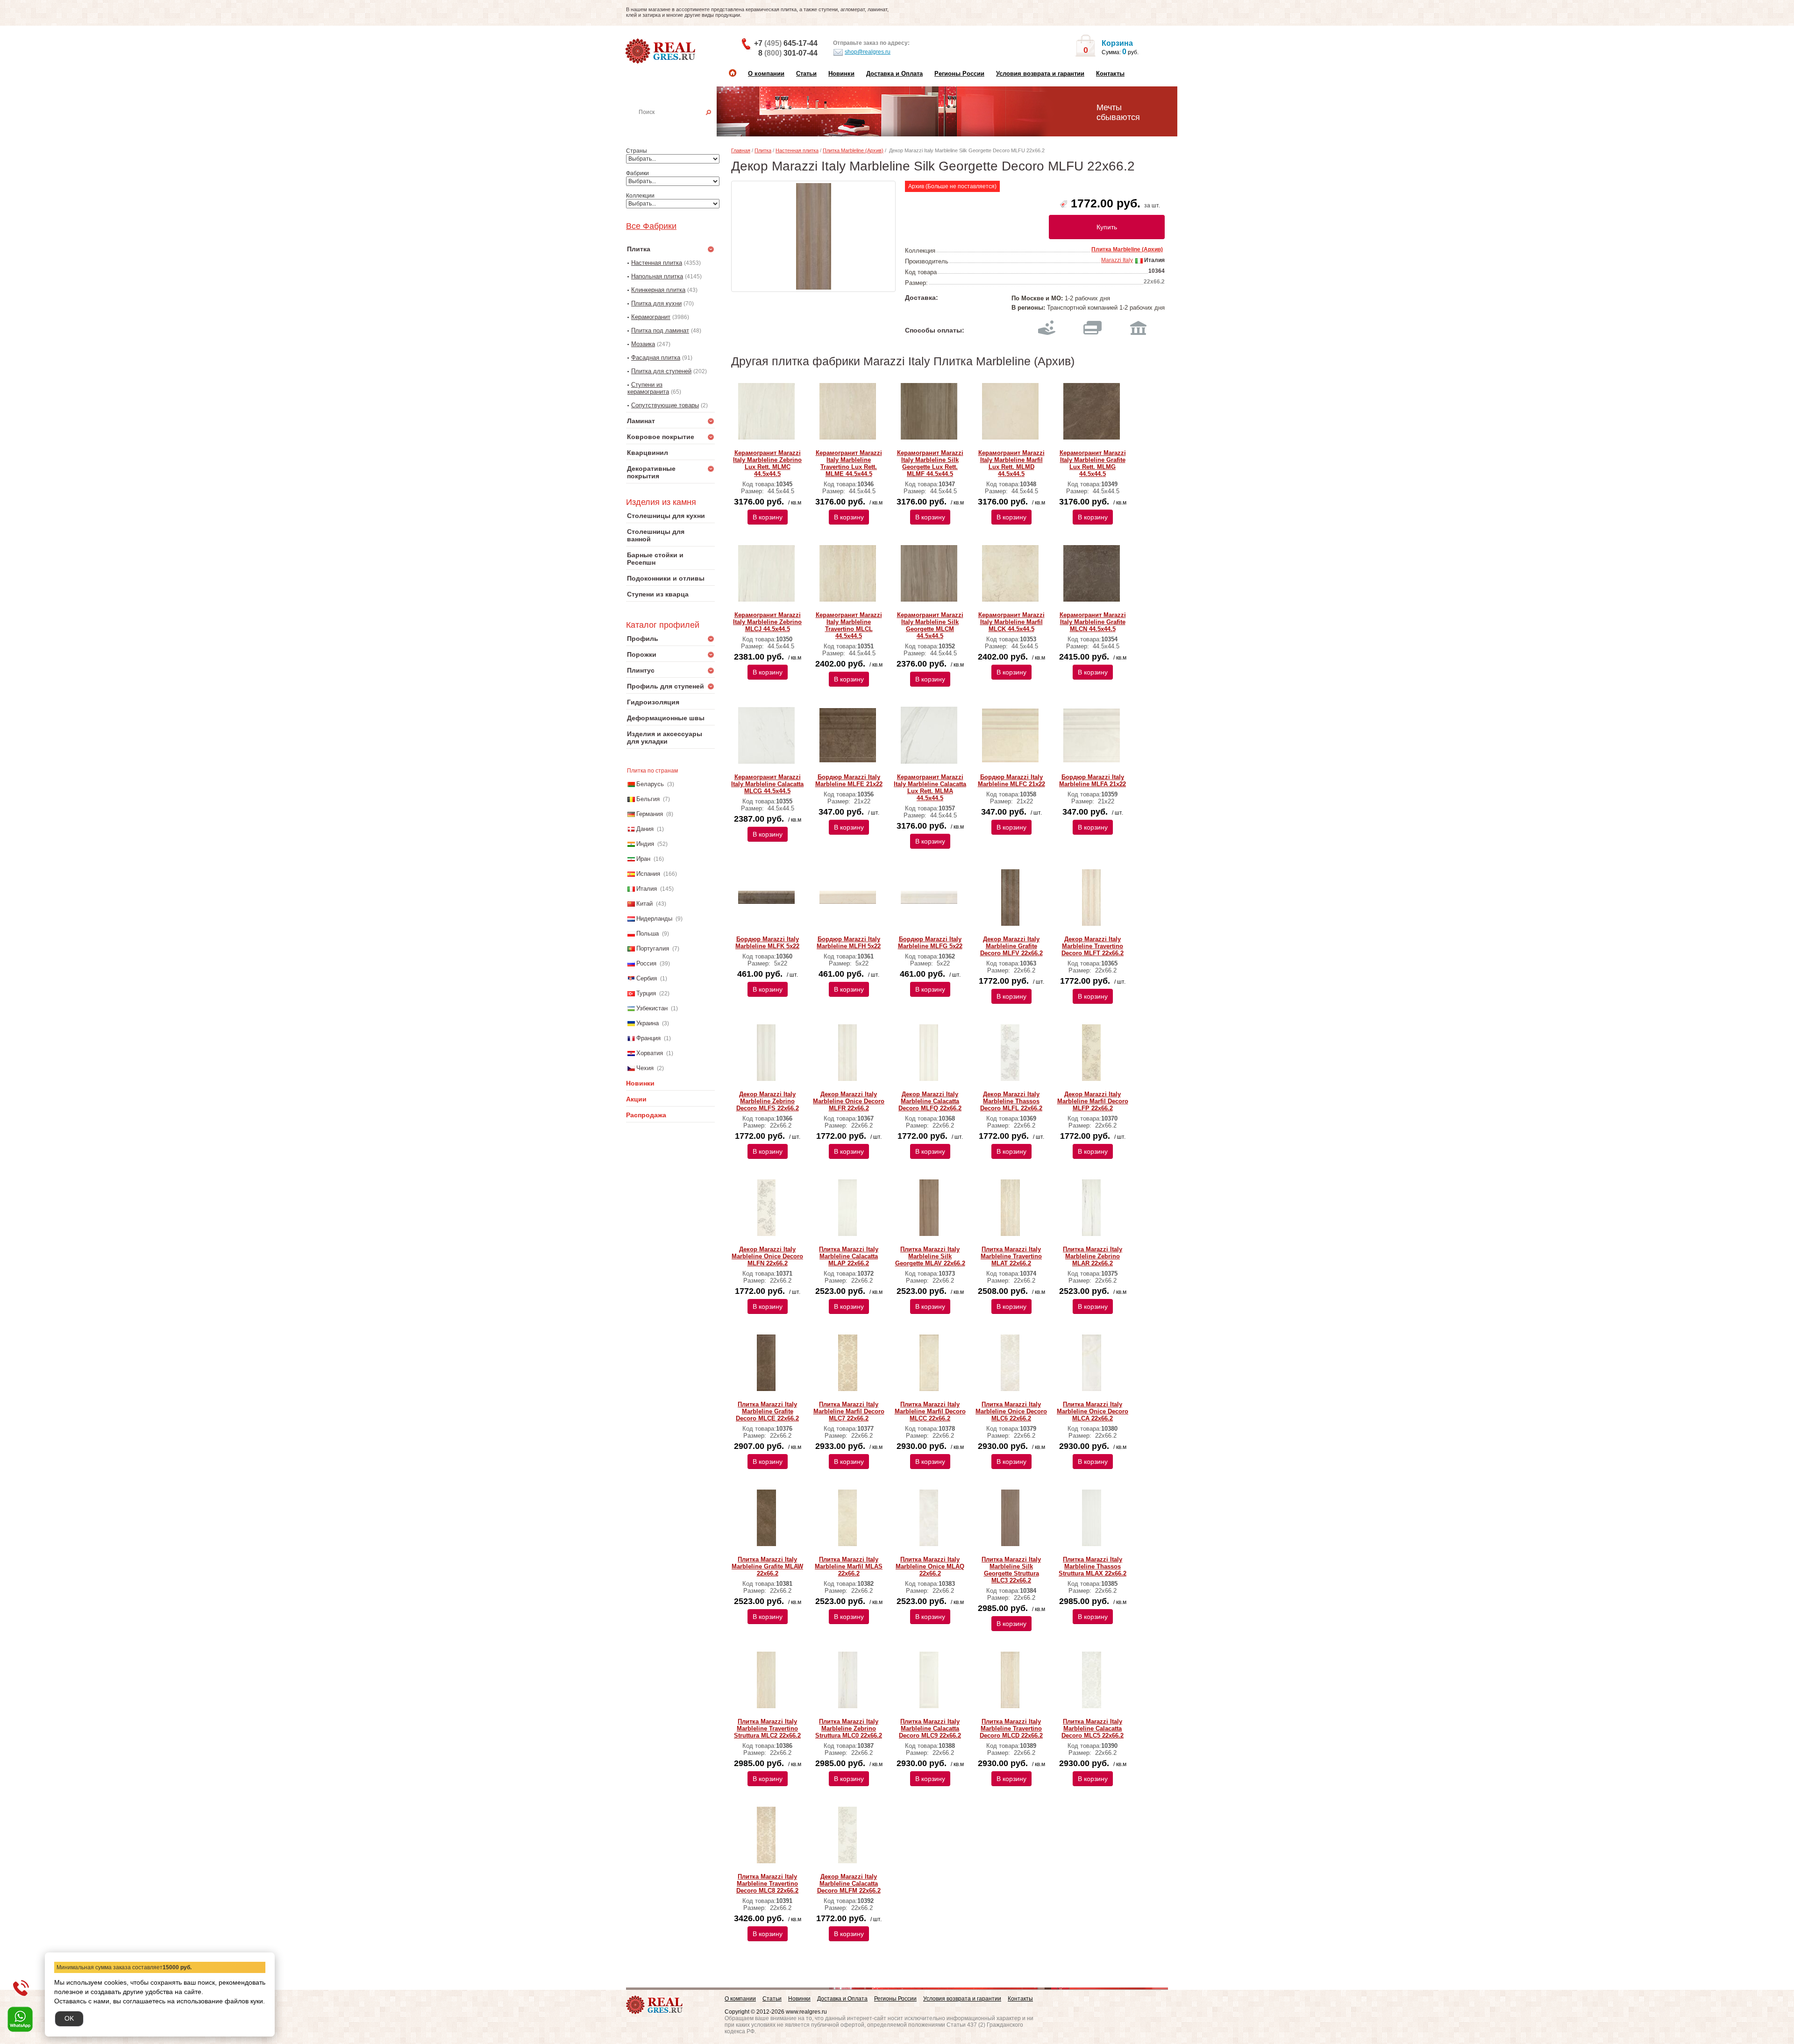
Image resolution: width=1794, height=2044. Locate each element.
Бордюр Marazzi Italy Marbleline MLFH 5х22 (849, 943)
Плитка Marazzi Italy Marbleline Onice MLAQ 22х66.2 (930, 1566)
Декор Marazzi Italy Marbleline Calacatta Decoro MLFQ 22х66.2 (930, 1101)
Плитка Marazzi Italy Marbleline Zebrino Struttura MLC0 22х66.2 (849, 1728)
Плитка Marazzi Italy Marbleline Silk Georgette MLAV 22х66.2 (930, 1256)
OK (69, 2018)
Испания (648, 874)
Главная (741, 150)
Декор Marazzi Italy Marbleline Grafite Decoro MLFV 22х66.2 (1011, 946)
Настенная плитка (681, 125)
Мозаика (643, 344)
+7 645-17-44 (786, 43)
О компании (766, 74)
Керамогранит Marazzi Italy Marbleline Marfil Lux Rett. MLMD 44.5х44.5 (1011, 463)
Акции (636, 1099)
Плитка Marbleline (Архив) (853, 150)
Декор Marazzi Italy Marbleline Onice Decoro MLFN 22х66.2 (767, 1256)
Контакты (1110, 74)
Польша (648, 933)
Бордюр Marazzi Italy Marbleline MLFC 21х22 (1011, 781)
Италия (647, 889)
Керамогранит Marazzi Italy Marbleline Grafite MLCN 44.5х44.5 (1093, 622)
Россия (646, 963)
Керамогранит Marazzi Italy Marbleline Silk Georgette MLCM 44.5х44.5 (930, 625)
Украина (648, 1023)
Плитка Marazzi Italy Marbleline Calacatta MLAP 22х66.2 (849, 1256)
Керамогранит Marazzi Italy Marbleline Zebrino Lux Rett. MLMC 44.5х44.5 (767, 463)
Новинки (841, 74)
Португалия (653, 948)
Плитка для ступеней (661, 371)
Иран (643, 859)
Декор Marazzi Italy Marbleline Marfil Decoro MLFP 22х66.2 (1093, 1101)
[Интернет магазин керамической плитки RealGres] (661, 51)
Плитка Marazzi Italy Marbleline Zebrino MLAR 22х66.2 (1093, 1256)
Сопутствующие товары (665, 405)
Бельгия (648, 799)
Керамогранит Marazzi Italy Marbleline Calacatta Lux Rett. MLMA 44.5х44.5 (930, 788)
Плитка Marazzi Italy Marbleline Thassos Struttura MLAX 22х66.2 (1093, 1566)
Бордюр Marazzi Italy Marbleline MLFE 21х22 (849, 781)
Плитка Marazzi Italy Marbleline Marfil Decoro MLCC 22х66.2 (930, 1411)
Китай (644, 904)
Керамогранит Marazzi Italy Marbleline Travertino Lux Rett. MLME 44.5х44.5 (849, 463)
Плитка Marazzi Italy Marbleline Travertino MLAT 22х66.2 (1011, 1256)
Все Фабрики (651, 226)
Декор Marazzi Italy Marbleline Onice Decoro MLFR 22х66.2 (849, 1101)
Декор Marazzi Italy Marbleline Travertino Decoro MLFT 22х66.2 (1093, 946)
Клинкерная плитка (658, 290)
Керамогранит (651, 317)
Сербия (647, 978)
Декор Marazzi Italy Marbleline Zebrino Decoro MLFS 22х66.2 (768, 1101)
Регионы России (959, 74)
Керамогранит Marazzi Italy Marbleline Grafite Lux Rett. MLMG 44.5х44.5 (1093, 463)
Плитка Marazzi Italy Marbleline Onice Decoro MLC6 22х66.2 (1011, 1411)
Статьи (806, 74)
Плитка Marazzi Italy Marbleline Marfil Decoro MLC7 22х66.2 (849, 1411)
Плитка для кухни (656, 303)
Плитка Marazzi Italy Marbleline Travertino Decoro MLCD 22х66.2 (1011, 1728)
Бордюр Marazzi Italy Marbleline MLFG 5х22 (930, 943)
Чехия (645, 1068)
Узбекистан (652, 1008)
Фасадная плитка (656, 358)
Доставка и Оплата (894, 74)
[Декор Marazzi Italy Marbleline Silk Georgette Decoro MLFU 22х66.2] (813, 236)
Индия (645, 844)
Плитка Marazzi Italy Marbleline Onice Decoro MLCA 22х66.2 (1093, 1411)
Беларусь (650, 784)
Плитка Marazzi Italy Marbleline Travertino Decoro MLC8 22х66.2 (767, 1884)
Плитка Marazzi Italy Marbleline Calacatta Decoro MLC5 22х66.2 (1093, 1728)
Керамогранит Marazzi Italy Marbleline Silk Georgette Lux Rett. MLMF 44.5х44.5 (930, 463)
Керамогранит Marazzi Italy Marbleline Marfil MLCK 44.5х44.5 (1011, 622)
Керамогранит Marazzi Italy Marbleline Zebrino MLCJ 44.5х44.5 (767, 622)
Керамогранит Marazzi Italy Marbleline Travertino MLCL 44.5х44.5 (849, 625)
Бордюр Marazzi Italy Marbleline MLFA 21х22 (1093, 781)
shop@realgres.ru (868, 52)
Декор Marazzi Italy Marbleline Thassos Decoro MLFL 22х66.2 (1011, 1101)
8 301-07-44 (788, 53)
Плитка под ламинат (660, 330)
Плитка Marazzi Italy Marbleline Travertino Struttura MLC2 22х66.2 (767, 1728)
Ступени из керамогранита (648, 388)
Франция (648, 1038)
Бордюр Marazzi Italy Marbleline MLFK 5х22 (767, 943)
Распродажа (646, 1115)
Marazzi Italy (1117, 260)
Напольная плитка (657, 276)
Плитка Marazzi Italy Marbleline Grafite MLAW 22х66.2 (767, 1566)
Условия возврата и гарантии (1040, 74)
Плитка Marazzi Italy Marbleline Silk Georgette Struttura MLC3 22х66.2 (1011, 1570)
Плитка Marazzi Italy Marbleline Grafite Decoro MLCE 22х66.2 (767, 1411)
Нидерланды (654, 919)
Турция (646, 993)
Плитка (763, 150)
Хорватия (650, 1053)
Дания (645, 829)
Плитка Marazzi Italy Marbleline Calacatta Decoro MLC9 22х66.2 (930, 1728)
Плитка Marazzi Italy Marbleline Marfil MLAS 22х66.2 (849, 1566)
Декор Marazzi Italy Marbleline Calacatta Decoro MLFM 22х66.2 (849, 1884)
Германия (650, 814)
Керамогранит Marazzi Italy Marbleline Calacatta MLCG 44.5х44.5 (767, 784)
